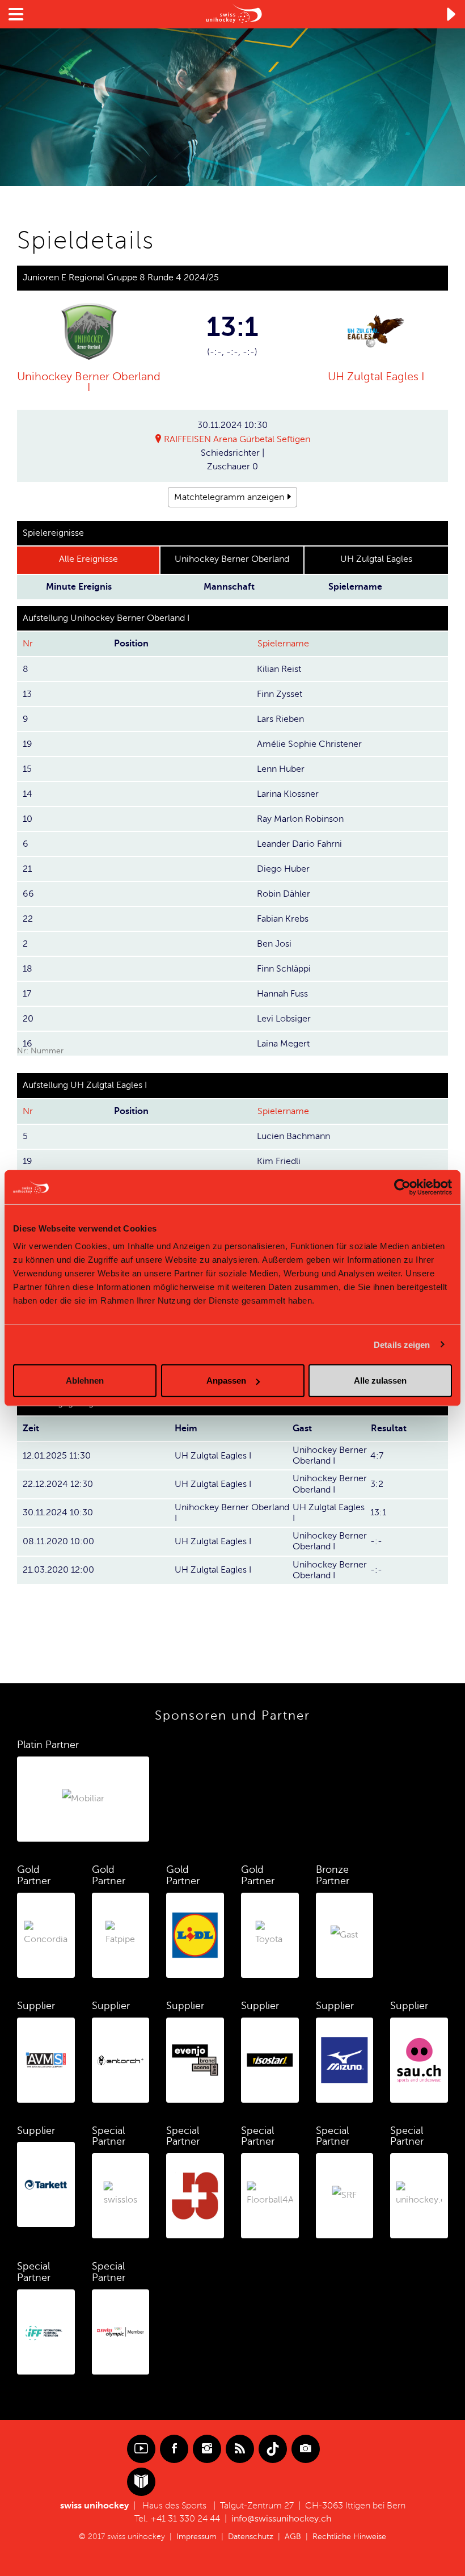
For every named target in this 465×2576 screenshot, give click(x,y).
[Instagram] (207, 2449)
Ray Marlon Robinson (300, 819)
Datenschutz (251, 2537)
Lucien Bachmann (293, 1136)
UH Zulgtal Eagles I (376, 377)
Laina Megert (283, 1044)
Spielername (283, 644)
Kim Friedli (279, 1161)
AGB (293, 2537)
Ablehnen (85, 1381)
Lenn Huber (281, 769)
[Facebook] (174, 2449)
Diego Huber (283, 869)
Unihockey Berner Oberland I (89, 382)
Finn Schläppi (284, 969)
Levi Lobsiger (284, 1019)
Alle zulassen (380, 1381)
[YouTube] (141, 2449)
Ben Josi (274, 944)
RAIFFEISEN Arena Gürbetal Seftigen (237, 439)
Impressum (196, 2537)
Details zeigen (402, 1344)
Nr (28, 644)
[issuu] (141, 2482)
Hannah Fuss (282, 994)
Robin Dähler (284, 894)
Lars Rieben (280, 719)
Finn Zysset (280, 694)
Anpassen (226, 1381)
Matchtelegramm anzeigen (229, 497)
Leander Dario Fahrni (299, 844)
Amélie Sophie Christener (309, 744)
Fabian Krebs (283, 919)
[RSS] (240, 2449)
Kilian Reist (279, 669)
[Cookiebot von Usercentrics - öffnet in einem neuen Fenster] (402, 1187)
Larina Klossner (288, 794)
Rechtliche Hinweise (349, 2537)
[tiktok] (273, 2449)
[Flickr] (306, 2449)
